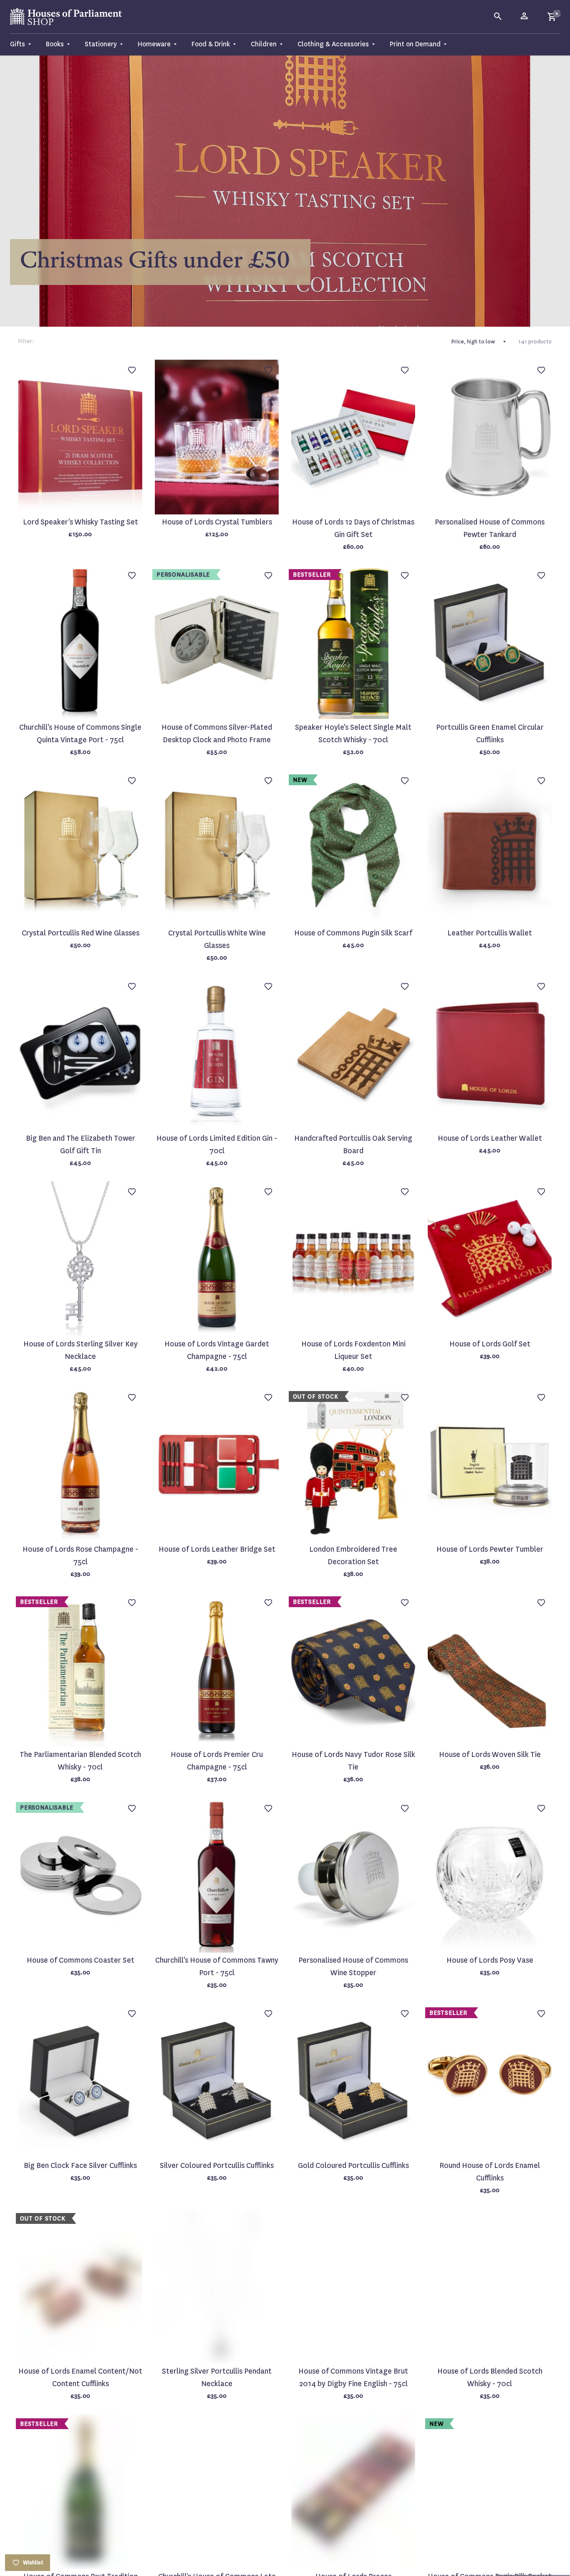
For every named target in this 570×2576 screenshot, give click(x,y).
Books (55, 44)
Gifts (18, 44)
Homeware (154, 44)
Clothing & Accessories (333, 44)
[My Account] (525, 17)
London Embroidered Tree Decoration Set (353, 1556)
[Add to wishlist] (560, 10)
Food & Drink (211, 44)
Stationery (101, 44)
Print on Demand (415, 44)
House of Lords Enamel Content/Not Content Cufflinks (80, 2378)
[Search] (498, 17)
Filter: (26, 341)
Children (264, 44)
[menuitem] (24, 44)
